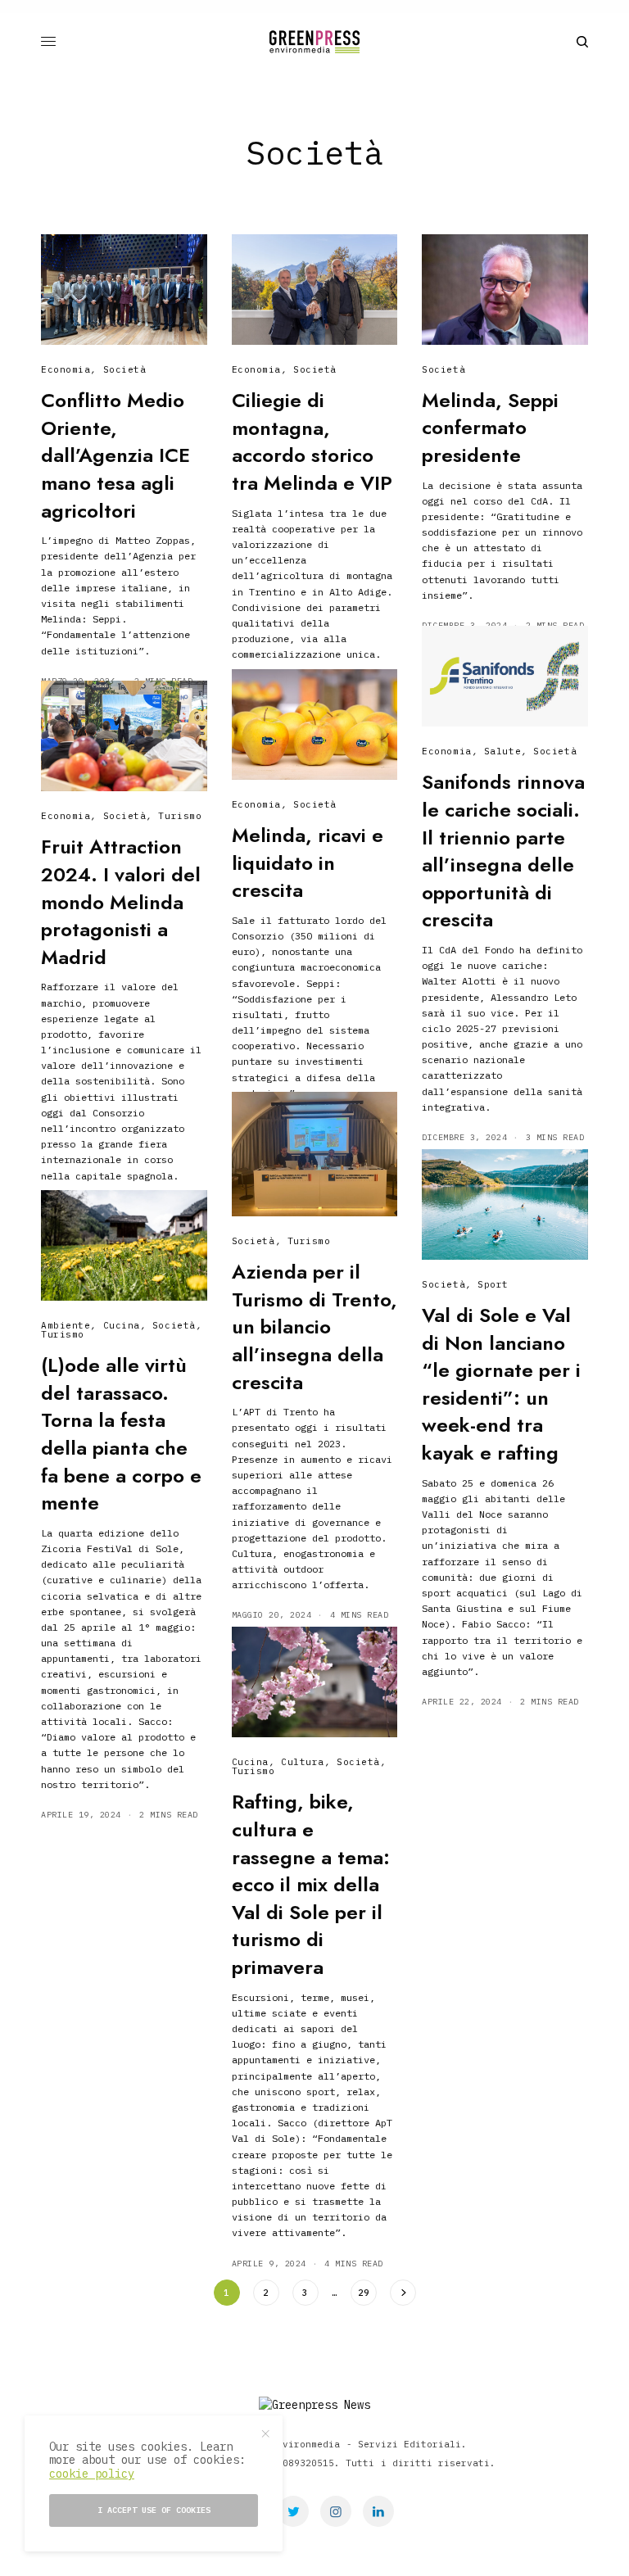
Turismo (180, 816)
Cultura (303, 1762)
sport (493, 1284)
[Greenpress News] (314, 42)
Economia (66, 369)
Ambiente (66, 1325)
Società (125, 369)
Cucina (122, 1325)
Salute (502, 751)
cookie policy (92, 2474)
